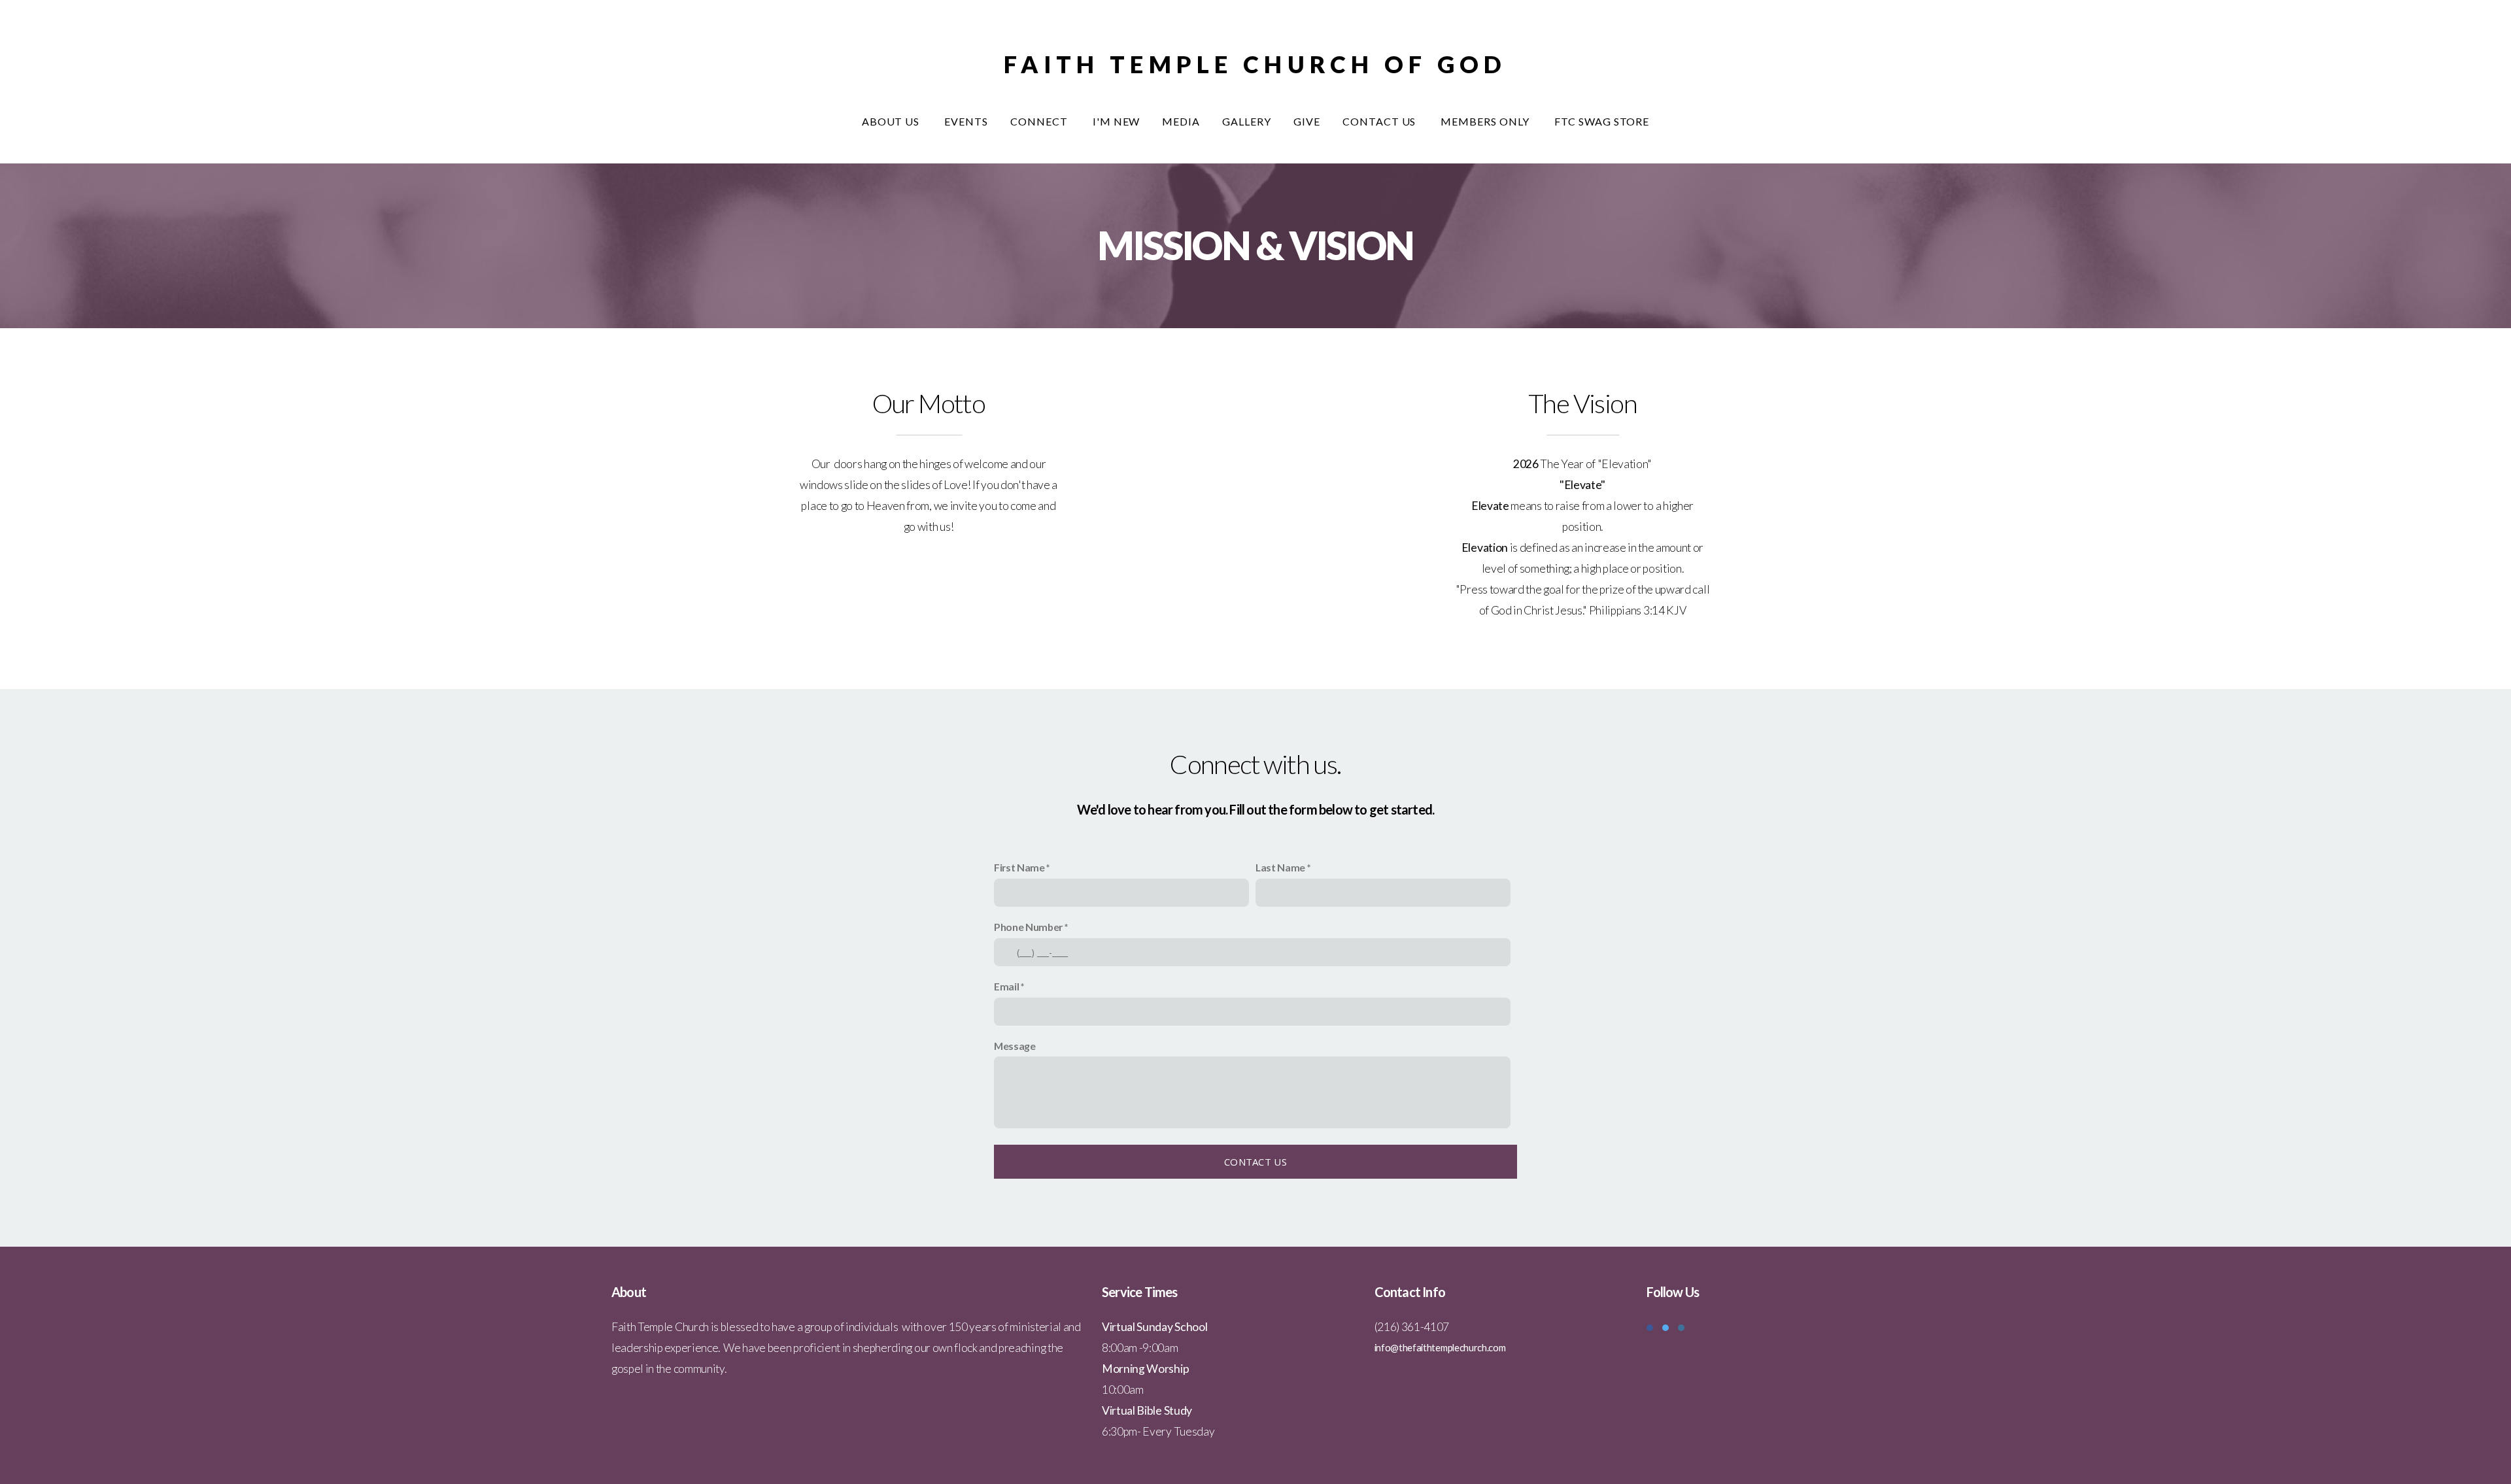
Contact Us (1381, 121)
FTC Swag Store (1602, 121)
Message (1015, 1046)
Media (1181, 121)
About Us (892, 121)
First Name (1019, 867)
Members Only (1486, 121)
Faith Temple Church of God (1255, 64)
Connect (1040, 121)
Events (966, 121)
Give (1307, 121)
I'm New (1117, 121)
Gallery (1247, 121)
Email (1006, 986)
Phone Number (1028, 927)
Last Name (1280, 867)
